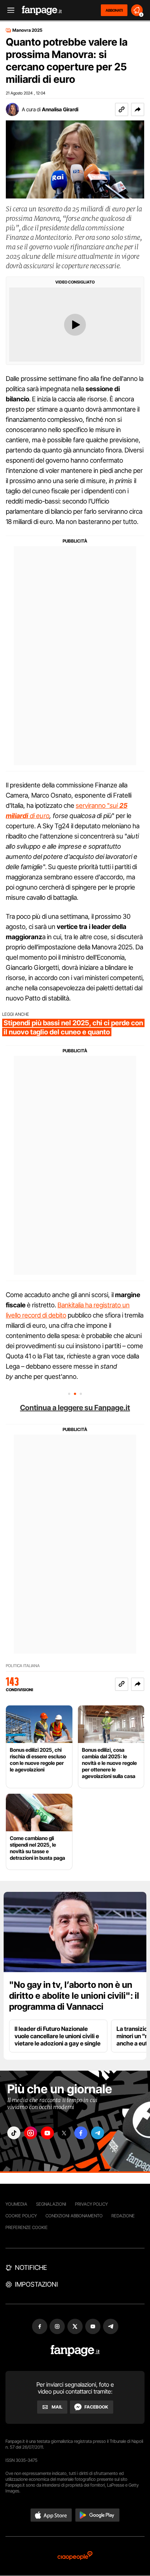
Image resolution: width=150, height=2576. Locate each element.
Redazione (123, 2216)
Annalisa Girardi (60, 109)
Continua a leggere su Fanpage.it (75, 1408)
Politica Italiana (23, 1666)
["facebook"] (81, 2133)
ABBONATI (114, 10)
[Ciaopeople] (75, 2556)
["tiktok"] (14, 2133)
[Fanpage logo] (42, 10)
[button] (138, 109)
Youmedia (16, 2204)
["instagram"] (31, 2133)
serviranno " (93, 805)
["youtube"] (47, 2133)
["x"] (64, 2133)
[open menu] (8, 10)
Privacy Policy (91, 2204)
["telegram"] (98, 2133)
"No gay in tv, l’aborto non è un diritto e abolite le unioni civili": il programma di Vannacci (74, 1996)
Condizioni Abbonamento (74, 2216)
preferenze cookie (27, 2227)
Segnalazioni (51, 2204)
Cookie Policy (21, 2216)
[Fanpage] (75, 2351)
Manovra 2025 (27, 30)
